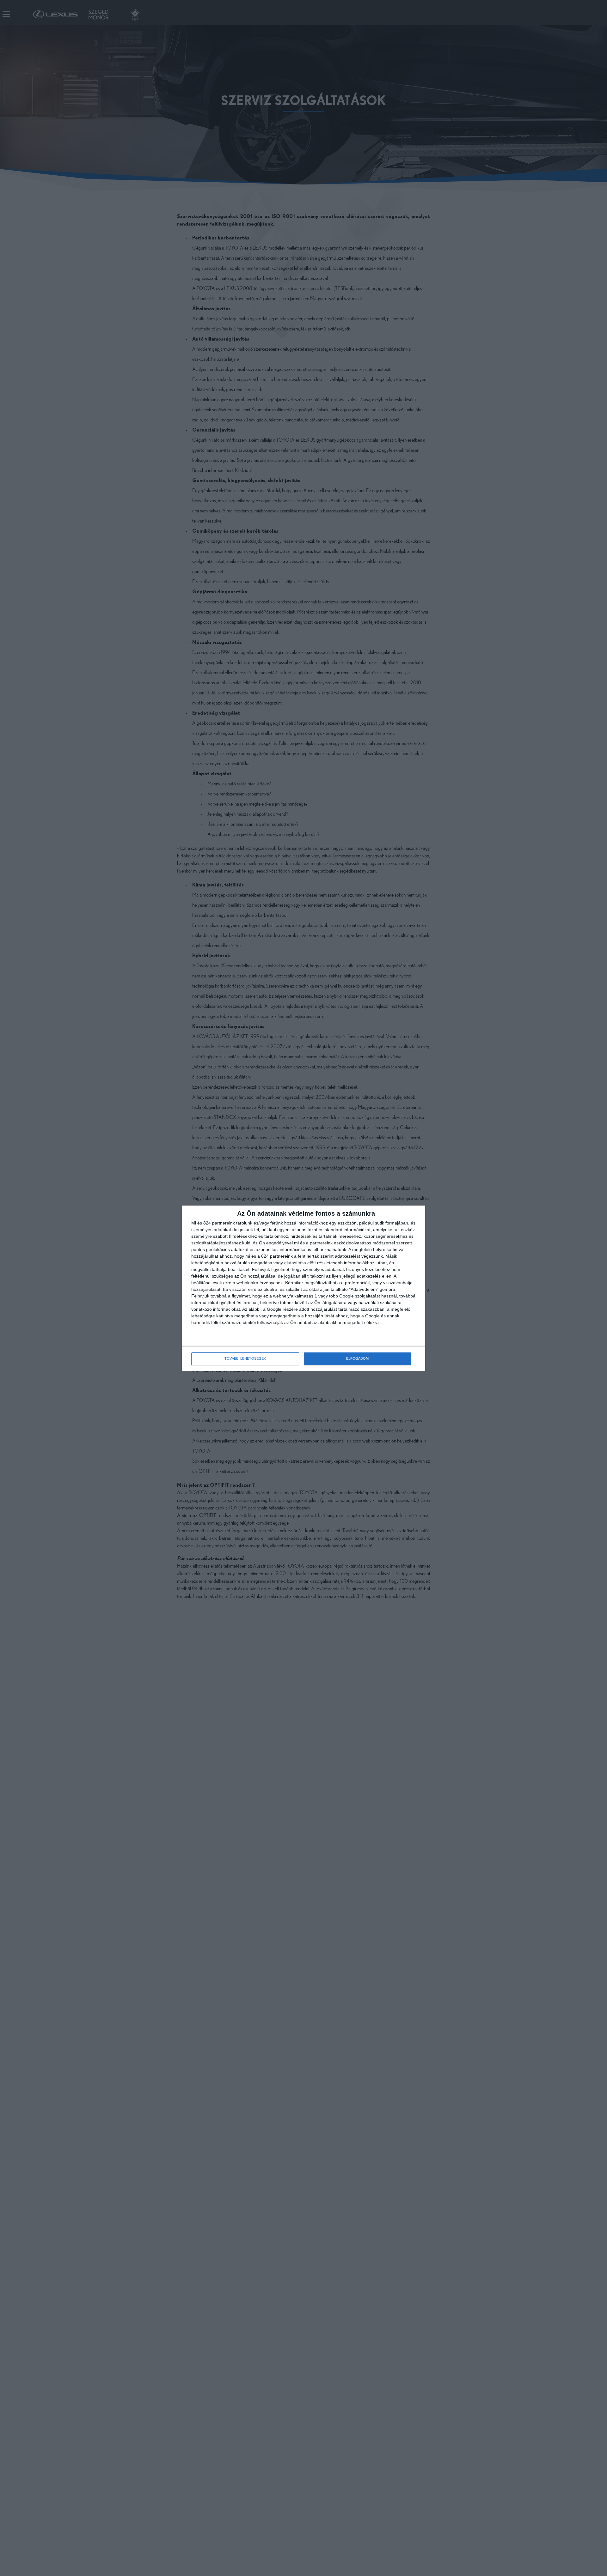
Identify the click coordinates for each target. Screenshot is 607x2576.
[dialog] (303, 1288)
